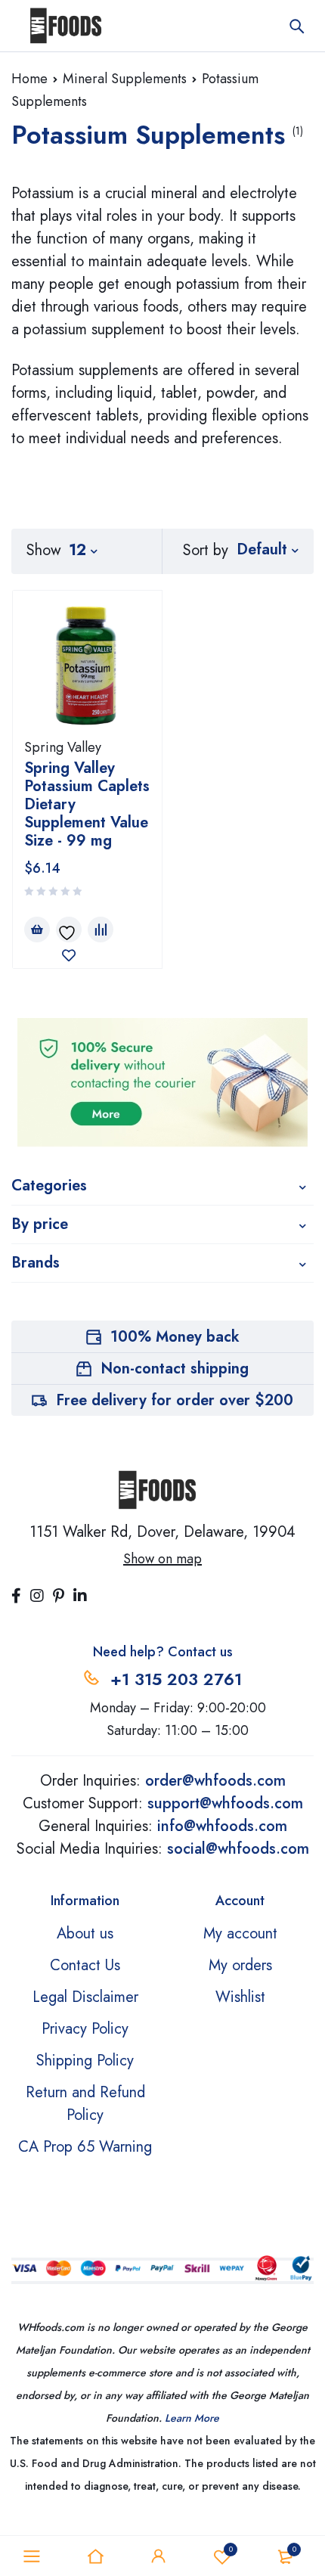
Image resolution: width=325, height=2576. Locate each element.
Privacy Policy (85, 2029)
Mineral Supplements (125, 79)
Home (29, 79)
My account (240, 1934)
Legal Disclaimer (85, 1997)
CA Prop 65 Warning (85, 2147)
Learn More (192, 2418)
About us (85, 1934)
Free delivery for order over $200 (175, 1400)
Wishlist (231, 2549)
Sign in (159, 2556)
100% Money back (175, 1337)
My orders (240, 1965)
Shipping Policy (85, 2061)
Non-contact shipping (175, 1369)
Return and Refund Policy (85, 2104)
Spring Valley (63, 747)
